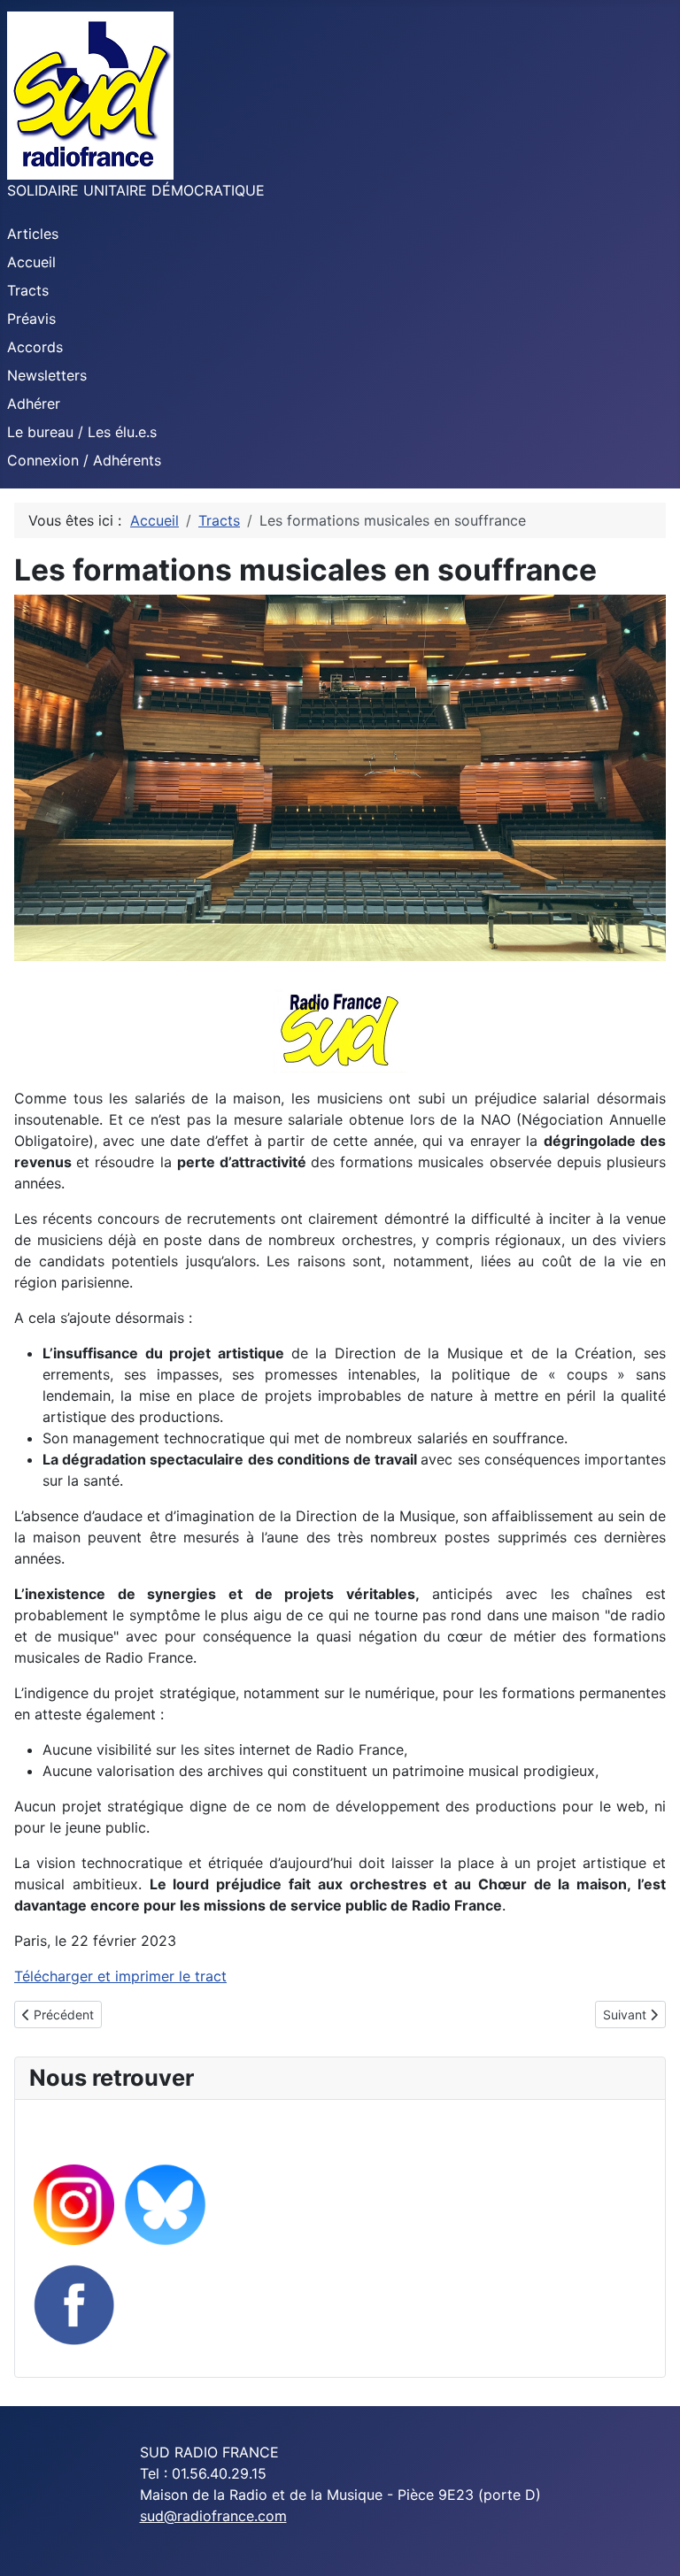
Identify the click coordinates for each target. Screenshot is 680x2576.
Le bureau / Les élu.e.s (82, 432)
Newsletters (47, 375)
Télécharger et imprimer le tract (120, 1976)
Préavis (31, 319)
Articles (33, 234)
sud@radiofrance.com (213, 2516)
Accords (35, 347)
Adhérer (34, 404)
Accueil (31, 262)
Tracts (28, 290)
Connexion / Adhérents (84, 460)
